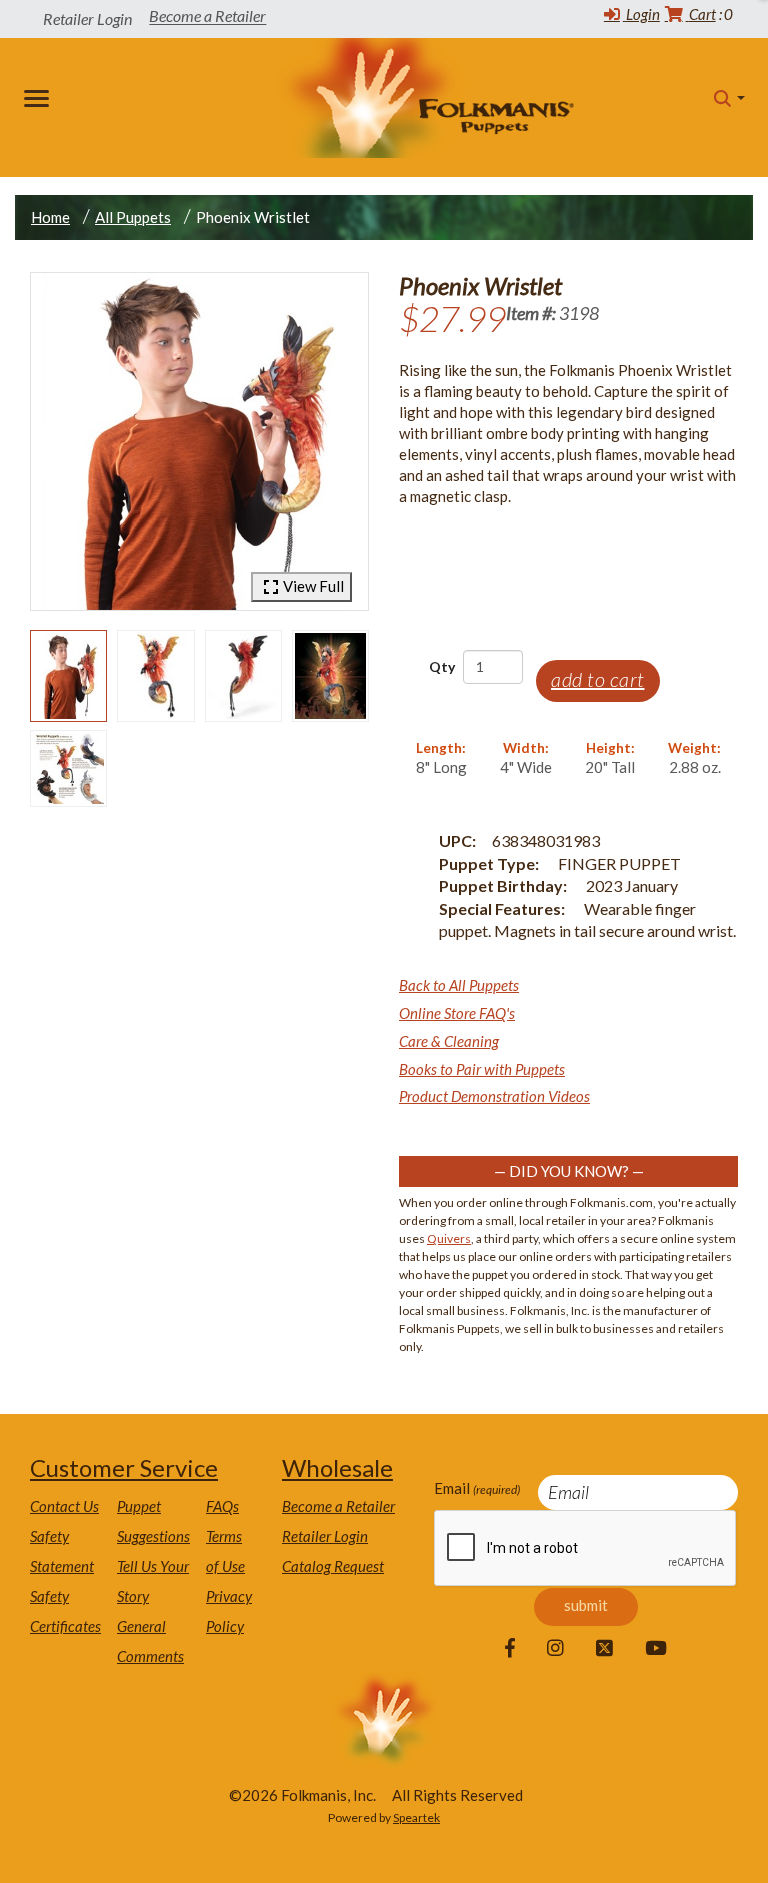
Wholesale (337, 1467)
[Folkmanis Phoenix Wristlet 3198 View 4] (330, 676)
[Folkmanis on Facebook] (510, 1649)
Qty (442, 666)
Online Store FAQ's (457, 1013)
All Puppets (133, 217)
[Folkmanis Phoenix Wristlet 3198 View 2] (155, 676)
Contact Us (64, 1506)
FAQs (222, 1506)
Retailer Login (325, 1536)
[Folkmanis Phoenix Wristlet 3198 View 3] (243, 676)
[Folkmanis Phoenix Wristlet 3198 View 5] (68, 768)
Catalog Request (333, 1566)
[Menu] (40, 98)
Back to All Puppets (459, 985)
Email (477, 1488)
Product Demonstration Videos (494, 1096)
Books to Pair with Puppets (482, 1069)
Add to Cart (598, 679)
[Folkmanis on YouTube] (656, 1649)
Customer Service (124, 1467)
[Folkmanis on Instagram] (555, 1649)
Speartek (416, 1817)
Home (50, 217)
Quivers (449, 1238)
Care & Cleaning (449, 1041)
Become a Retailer (207, 16)
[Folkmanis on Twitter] (604, 1649)
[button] (728, 98)
